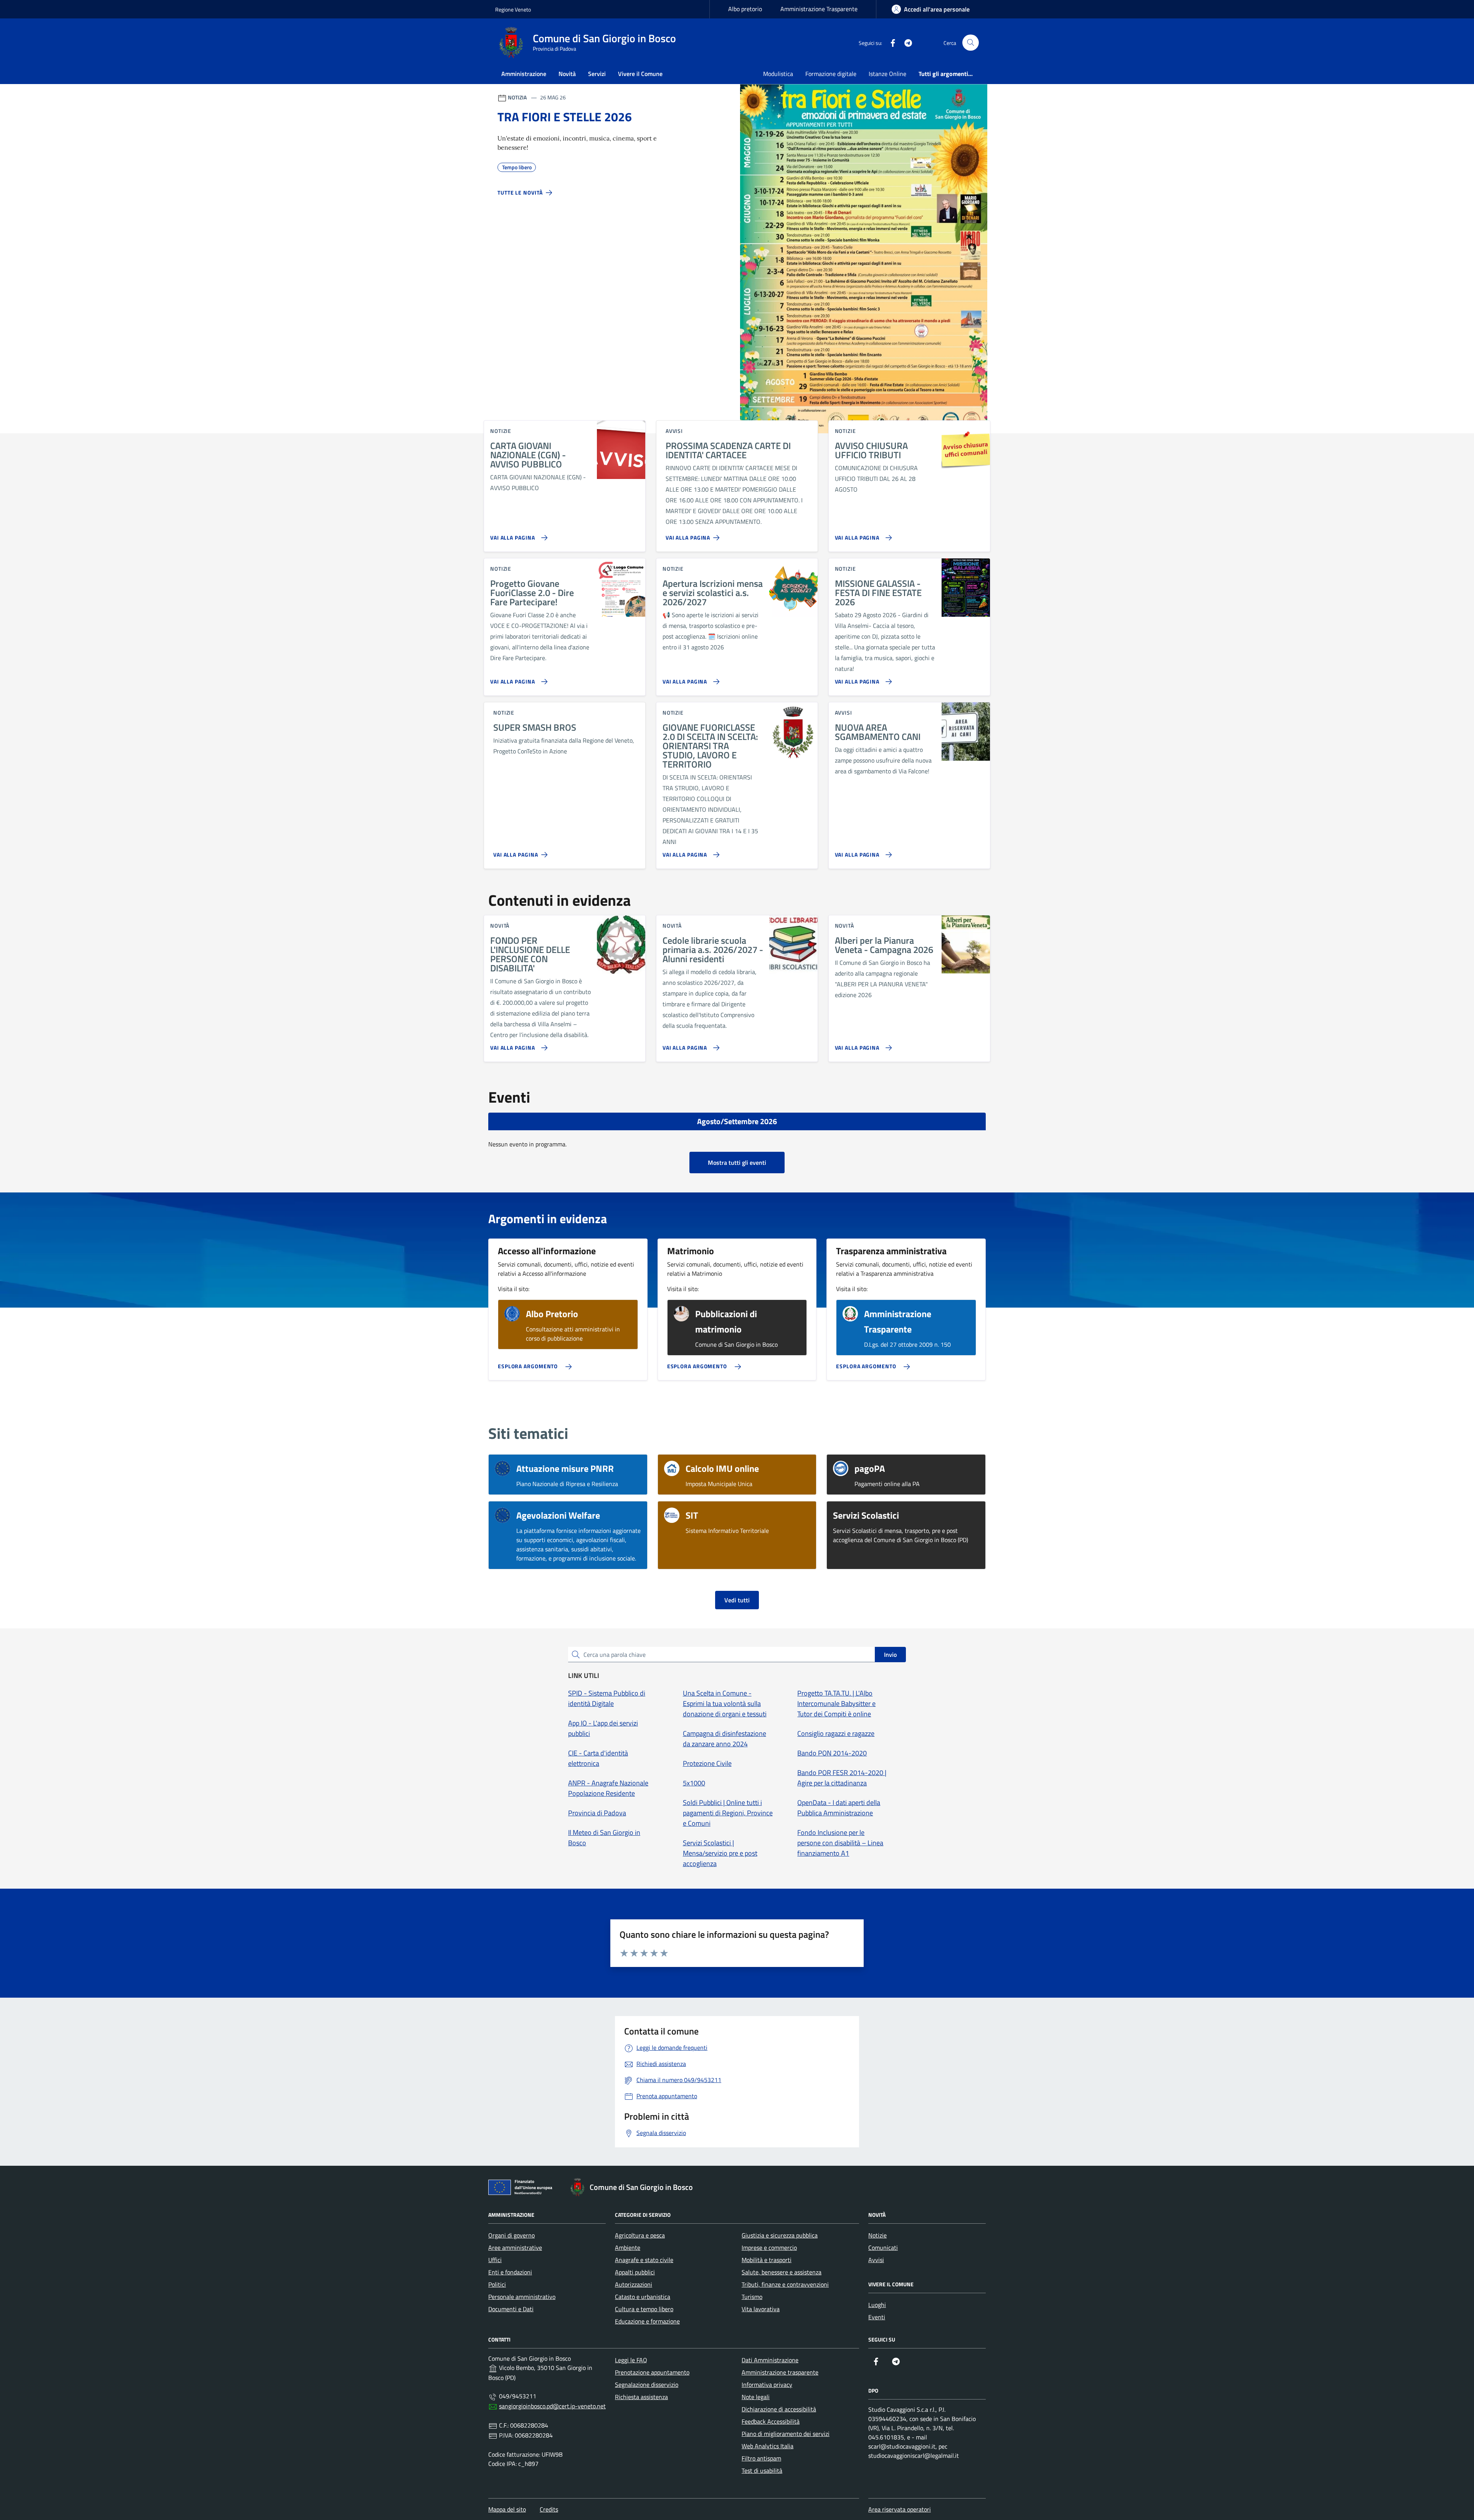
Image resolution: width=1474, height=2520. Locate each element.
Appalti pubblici (635, 2272)
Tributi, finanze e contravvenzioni (785, 2284)
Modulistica (778, 74)
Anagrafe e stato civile (644, 2260)
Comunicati (883, 2248)
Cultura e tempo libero (644, 2309)
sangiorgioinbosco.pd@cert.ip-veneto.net (552, 2406)
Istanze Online (887, 74)
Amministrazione (524, 74)
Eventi (877, 2317)
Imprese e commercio (769, 2248)
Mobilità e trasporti (767, 2260)
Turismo (752, 2297)
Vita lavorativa (761, 2309)
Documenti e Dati (511, 2309)
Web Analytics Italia (768, 2446)
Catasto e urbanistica (643, 2297)
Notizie (877, 2235)
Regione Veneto (513, 9)
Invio (890, 1655)
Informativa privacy (767, 2385)
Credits (549, 2509)
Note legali (756, 2397)
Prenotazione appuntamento (652, 2372)
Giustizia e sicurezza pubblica (780, 2235)
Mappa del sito (507, 2509)
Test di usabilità (762, 2470)
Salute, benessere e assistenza (782, 2272)
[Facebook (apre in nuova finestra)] (890, 43)
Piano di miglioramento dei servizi (786, 2434)
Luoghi (877, 2305)
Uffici (495, 2260)
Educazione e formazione (647, 2321)
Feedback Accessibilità (771, 2421)
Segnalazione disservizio (647, 2385)
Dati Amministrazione (770, 2360)
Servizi (597, 74)
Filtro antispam (761, 2458)
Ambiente (628, 2248)
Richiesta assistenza (641, 2397)
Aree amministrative (515, 2248)
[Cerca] (971, 43)
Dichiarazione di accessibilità (779, 2409)
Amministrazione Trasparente (819, 9)
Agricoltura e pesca (640, 2235)
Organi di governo (511, 2235)
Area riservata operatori (900, 2509)
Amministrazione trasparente (780, 2372)
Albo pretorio (745, 9)
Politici (497, 2284)
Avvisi (876, 2260)
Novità (567, 74)
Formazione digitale (831, 74)
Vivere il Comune (640, 74)
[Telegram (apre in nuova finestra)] (905, 43)
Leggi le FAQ (631, 2360)
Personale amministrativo (522, 2297)
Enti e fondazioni (510, 2272)
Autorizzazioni (634, 2284)
